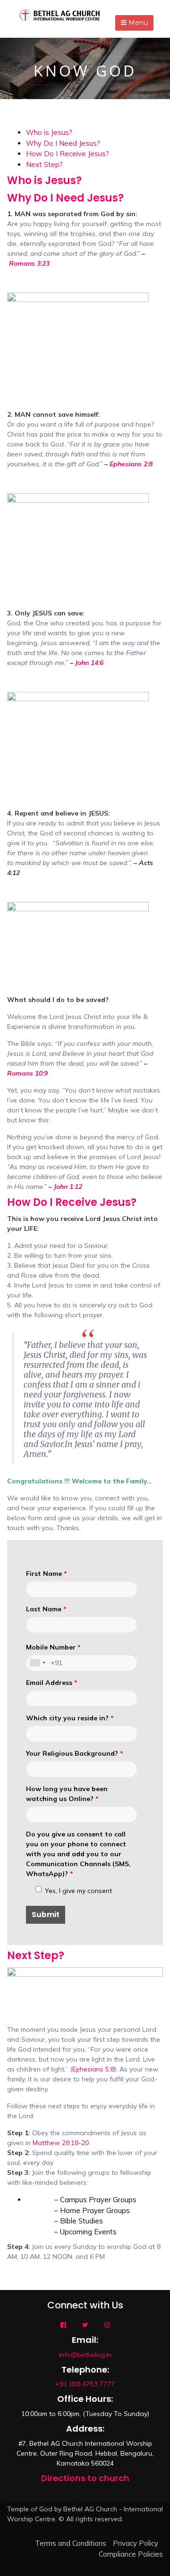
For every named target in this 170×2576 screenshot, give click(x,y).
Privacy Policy (136, 2543)
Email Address (52, 1683)
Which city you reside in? (70, 1718)
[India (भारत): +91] (37, 1663)
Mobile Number (53, 1647)
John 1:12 (68, 1187)
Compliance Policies (131, 2554)
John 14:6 (89, 663)
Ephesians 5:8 (93, 2069)
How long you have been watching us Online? (67, 1794)
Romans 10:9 (27, 1073)
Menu (137, 23)
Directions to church (85, 2478)
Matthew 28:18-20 (61, 2143)
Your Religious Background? (75, 1753)
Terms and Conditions (71, 2543)
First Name (47, 1574)
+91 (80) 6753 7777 (85, 2384)
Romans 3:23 (29, 263)
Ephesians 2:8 (131, 464)
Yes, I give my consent (78, 1891)
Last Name (46, 1609)
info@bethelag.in (85, 2355)
